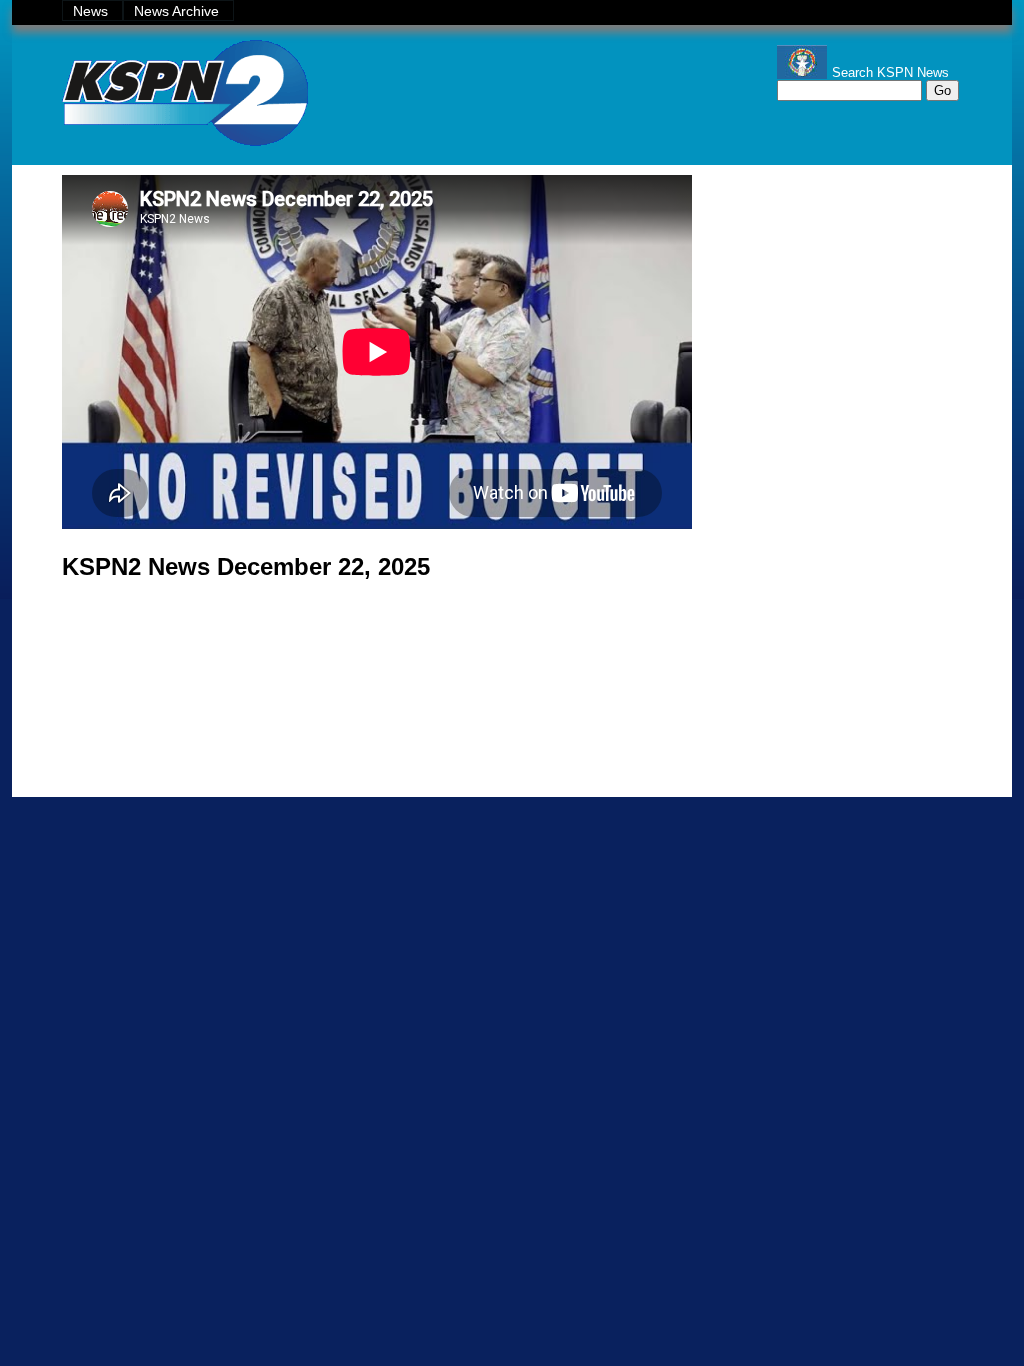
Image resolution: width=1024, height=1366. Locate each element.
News (92, 11)
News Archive (178, 11)
